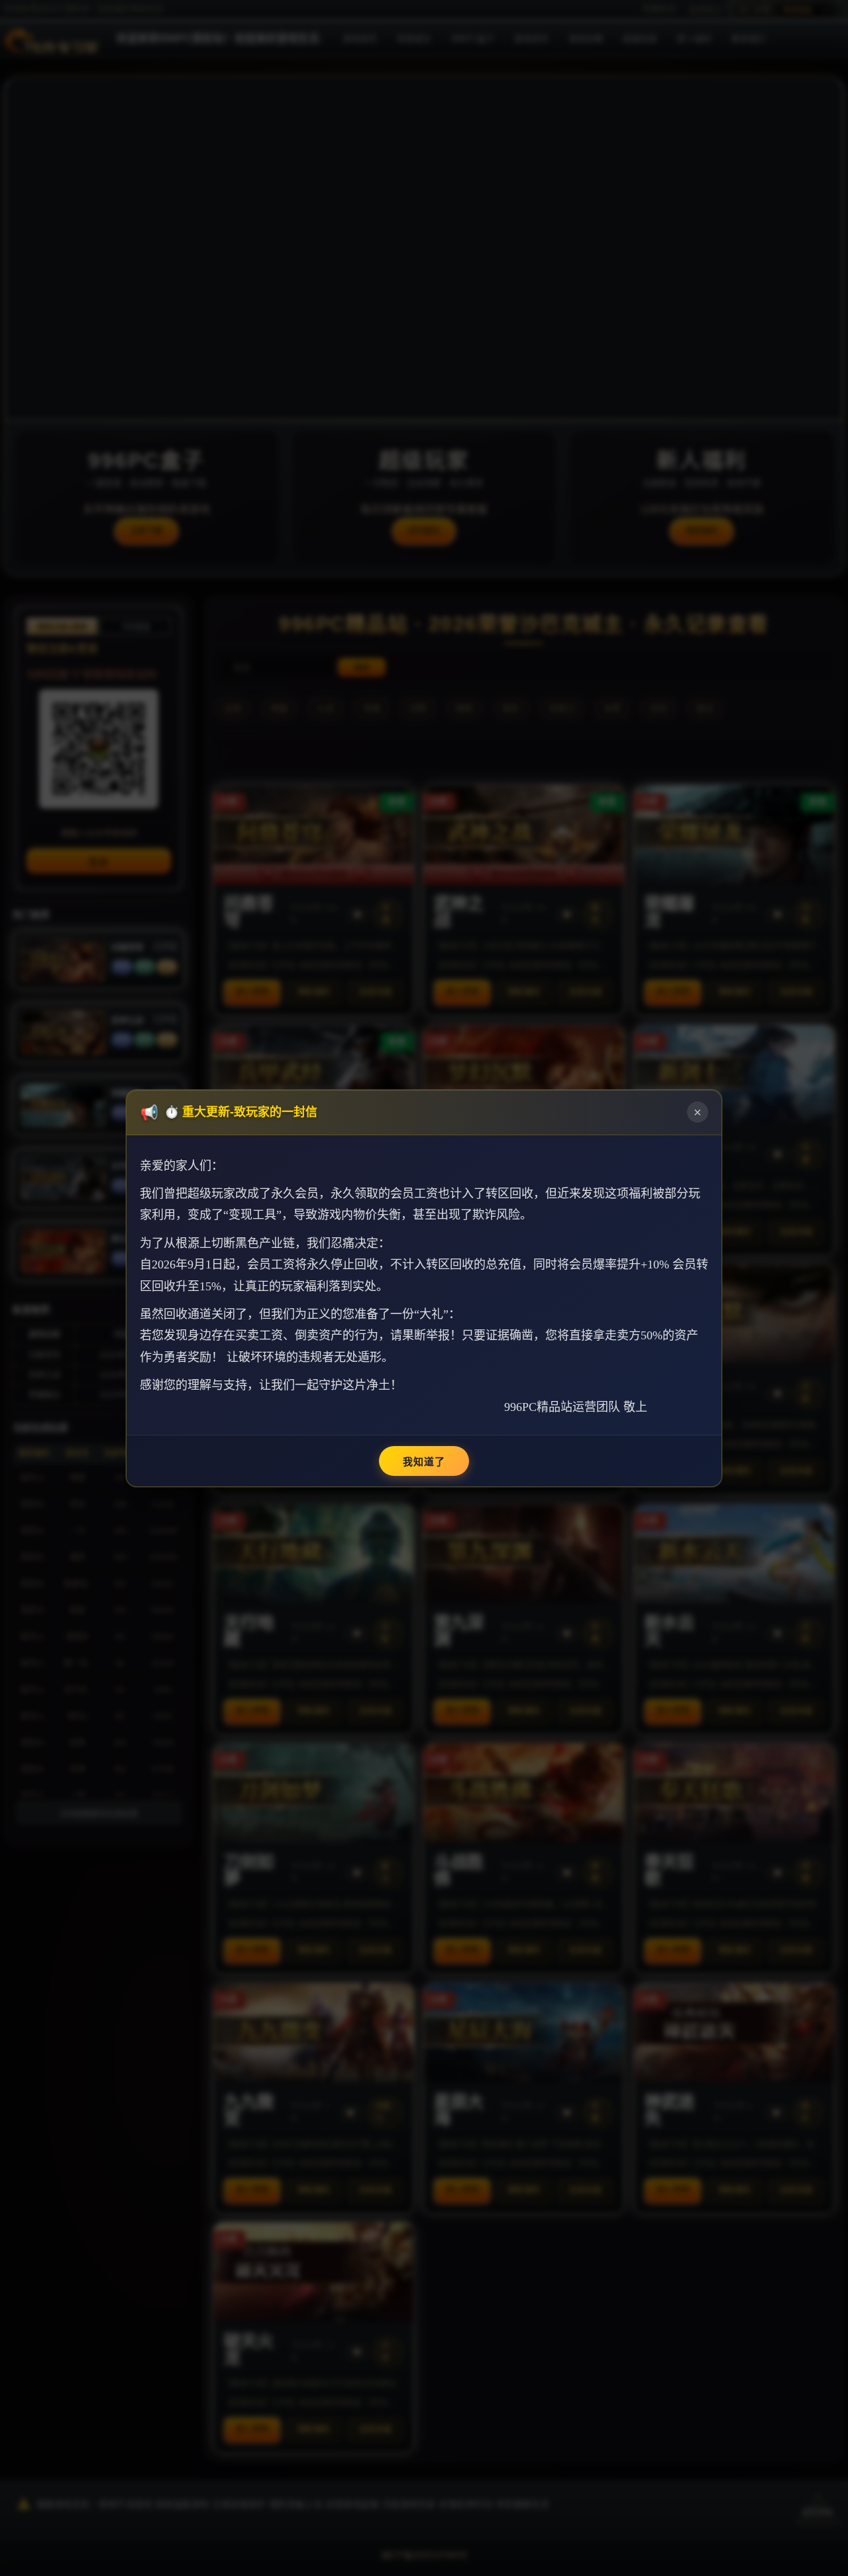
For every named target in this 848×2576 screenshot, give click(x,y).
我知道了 (424, 1462)
